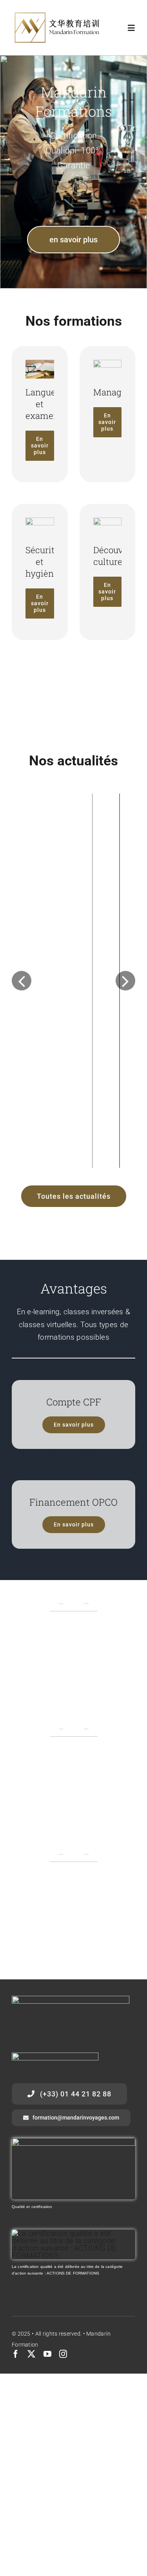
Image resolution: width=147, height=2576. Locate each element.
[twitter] (31, 2443)
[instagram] (63, 2443)
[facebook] (16, 2443)
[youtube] (47, 2443)
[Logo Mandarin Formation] (57, 15)
